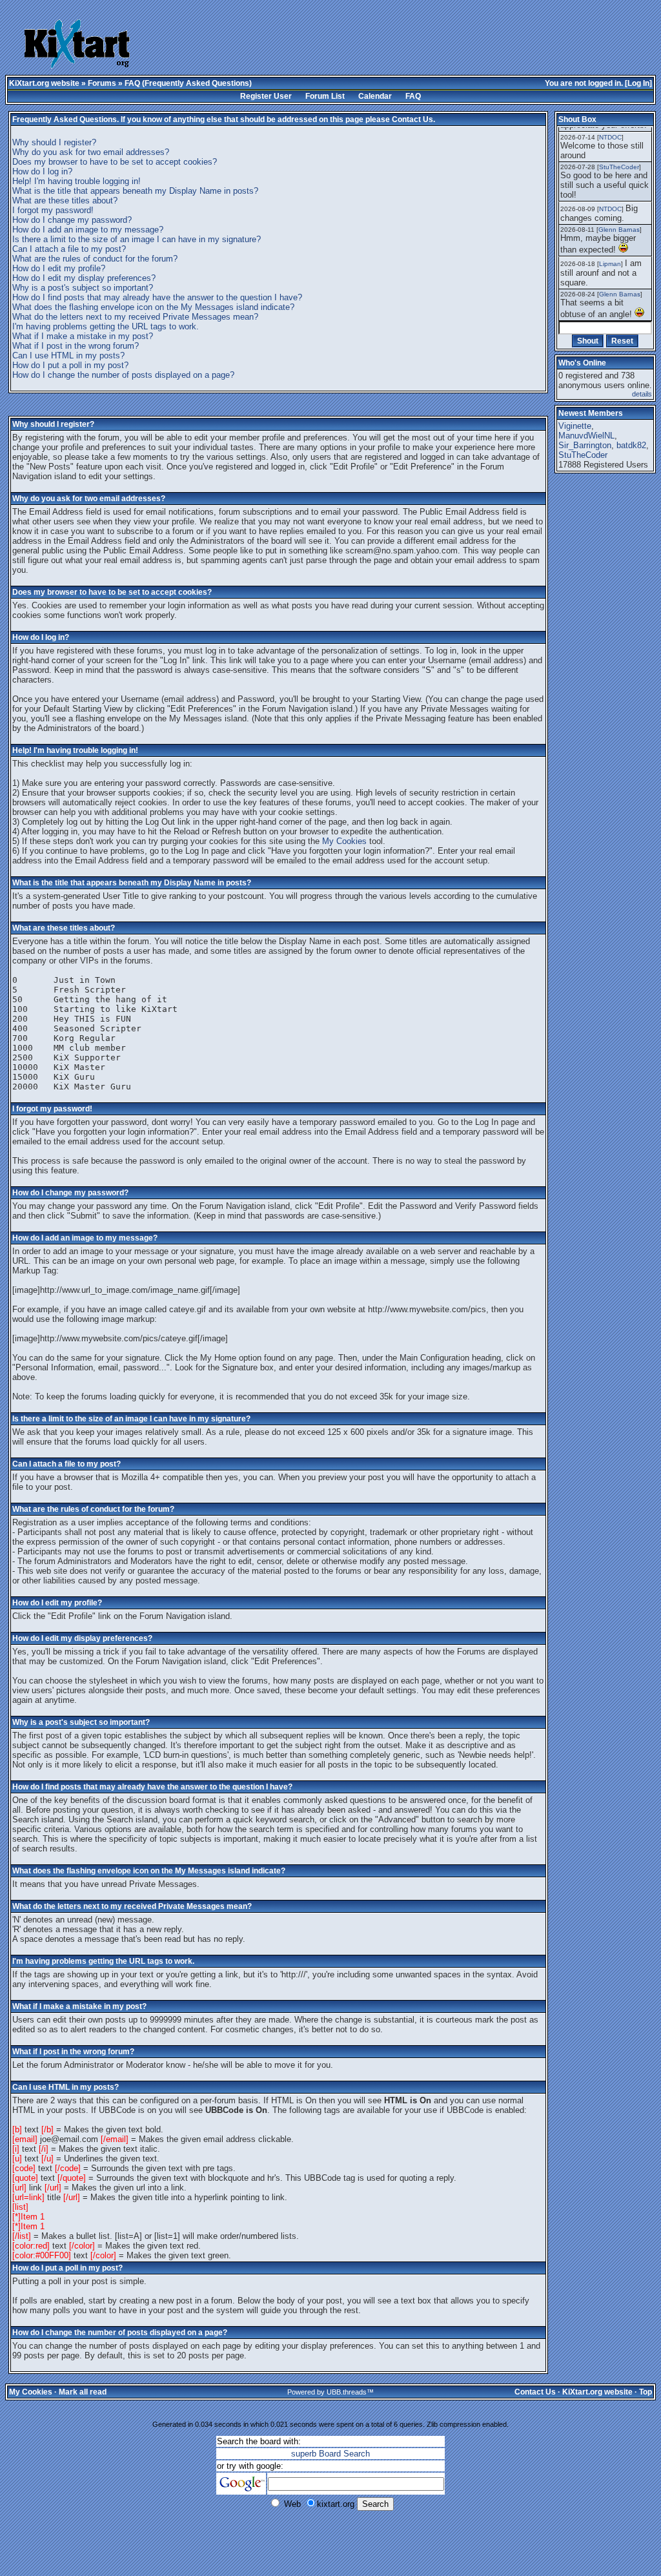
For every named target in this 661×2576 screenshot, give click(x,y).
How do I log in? (42, 171)
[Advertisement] (356, 45)
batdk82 (631, 445)
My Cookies (344, 841)
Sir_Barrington (585, 445)
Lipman (610, 264)
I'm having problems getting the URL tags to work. (106, 326)
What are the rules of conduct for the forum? (95, 259)
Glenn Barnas (619, 230)
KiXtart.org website (44, 83)
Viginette (575, 426)
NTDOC (610, 137)
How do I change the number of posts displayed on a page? (123, 375)
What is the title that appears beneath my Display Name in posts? (135, 191)
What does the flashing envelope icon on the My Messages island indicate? (153, 307)
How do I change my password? (72, 220)
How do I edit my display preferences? (84, 278)
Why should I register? (54, 142)
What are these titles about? (65, 201)
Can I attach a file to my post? (69, 249)
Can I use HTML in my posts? (68, 355)
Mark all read (83, 2392)
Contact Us (412, 119)
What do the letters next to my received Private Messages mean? (135, 317)
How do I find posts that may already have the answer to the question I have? (157, 297)
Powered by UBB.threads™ (330, 2392)
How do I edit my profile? (59, 268)
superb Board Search (330, 2454)
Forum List (325, 96)
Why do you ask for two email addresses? (91, 152)
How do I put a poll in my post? (70, 365)
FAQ (413, 96)
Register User (266, 96)
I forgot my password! (53, 210)
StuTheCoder (619, 167)
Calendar (375, 96)
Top (646, 2392)
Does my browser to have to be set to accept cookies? (115, 162)
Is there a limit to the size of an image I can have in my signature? (137, 239)
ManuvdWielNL (586, 436)
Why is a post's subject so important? (83, 288)
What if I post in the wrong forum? (76, 346)
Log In (638, 83)
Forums (102, 83)
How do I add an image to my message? (88, 230)
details (642, 394)
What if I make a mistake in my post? (83, 336)
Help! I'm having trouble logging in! (76, 181)
